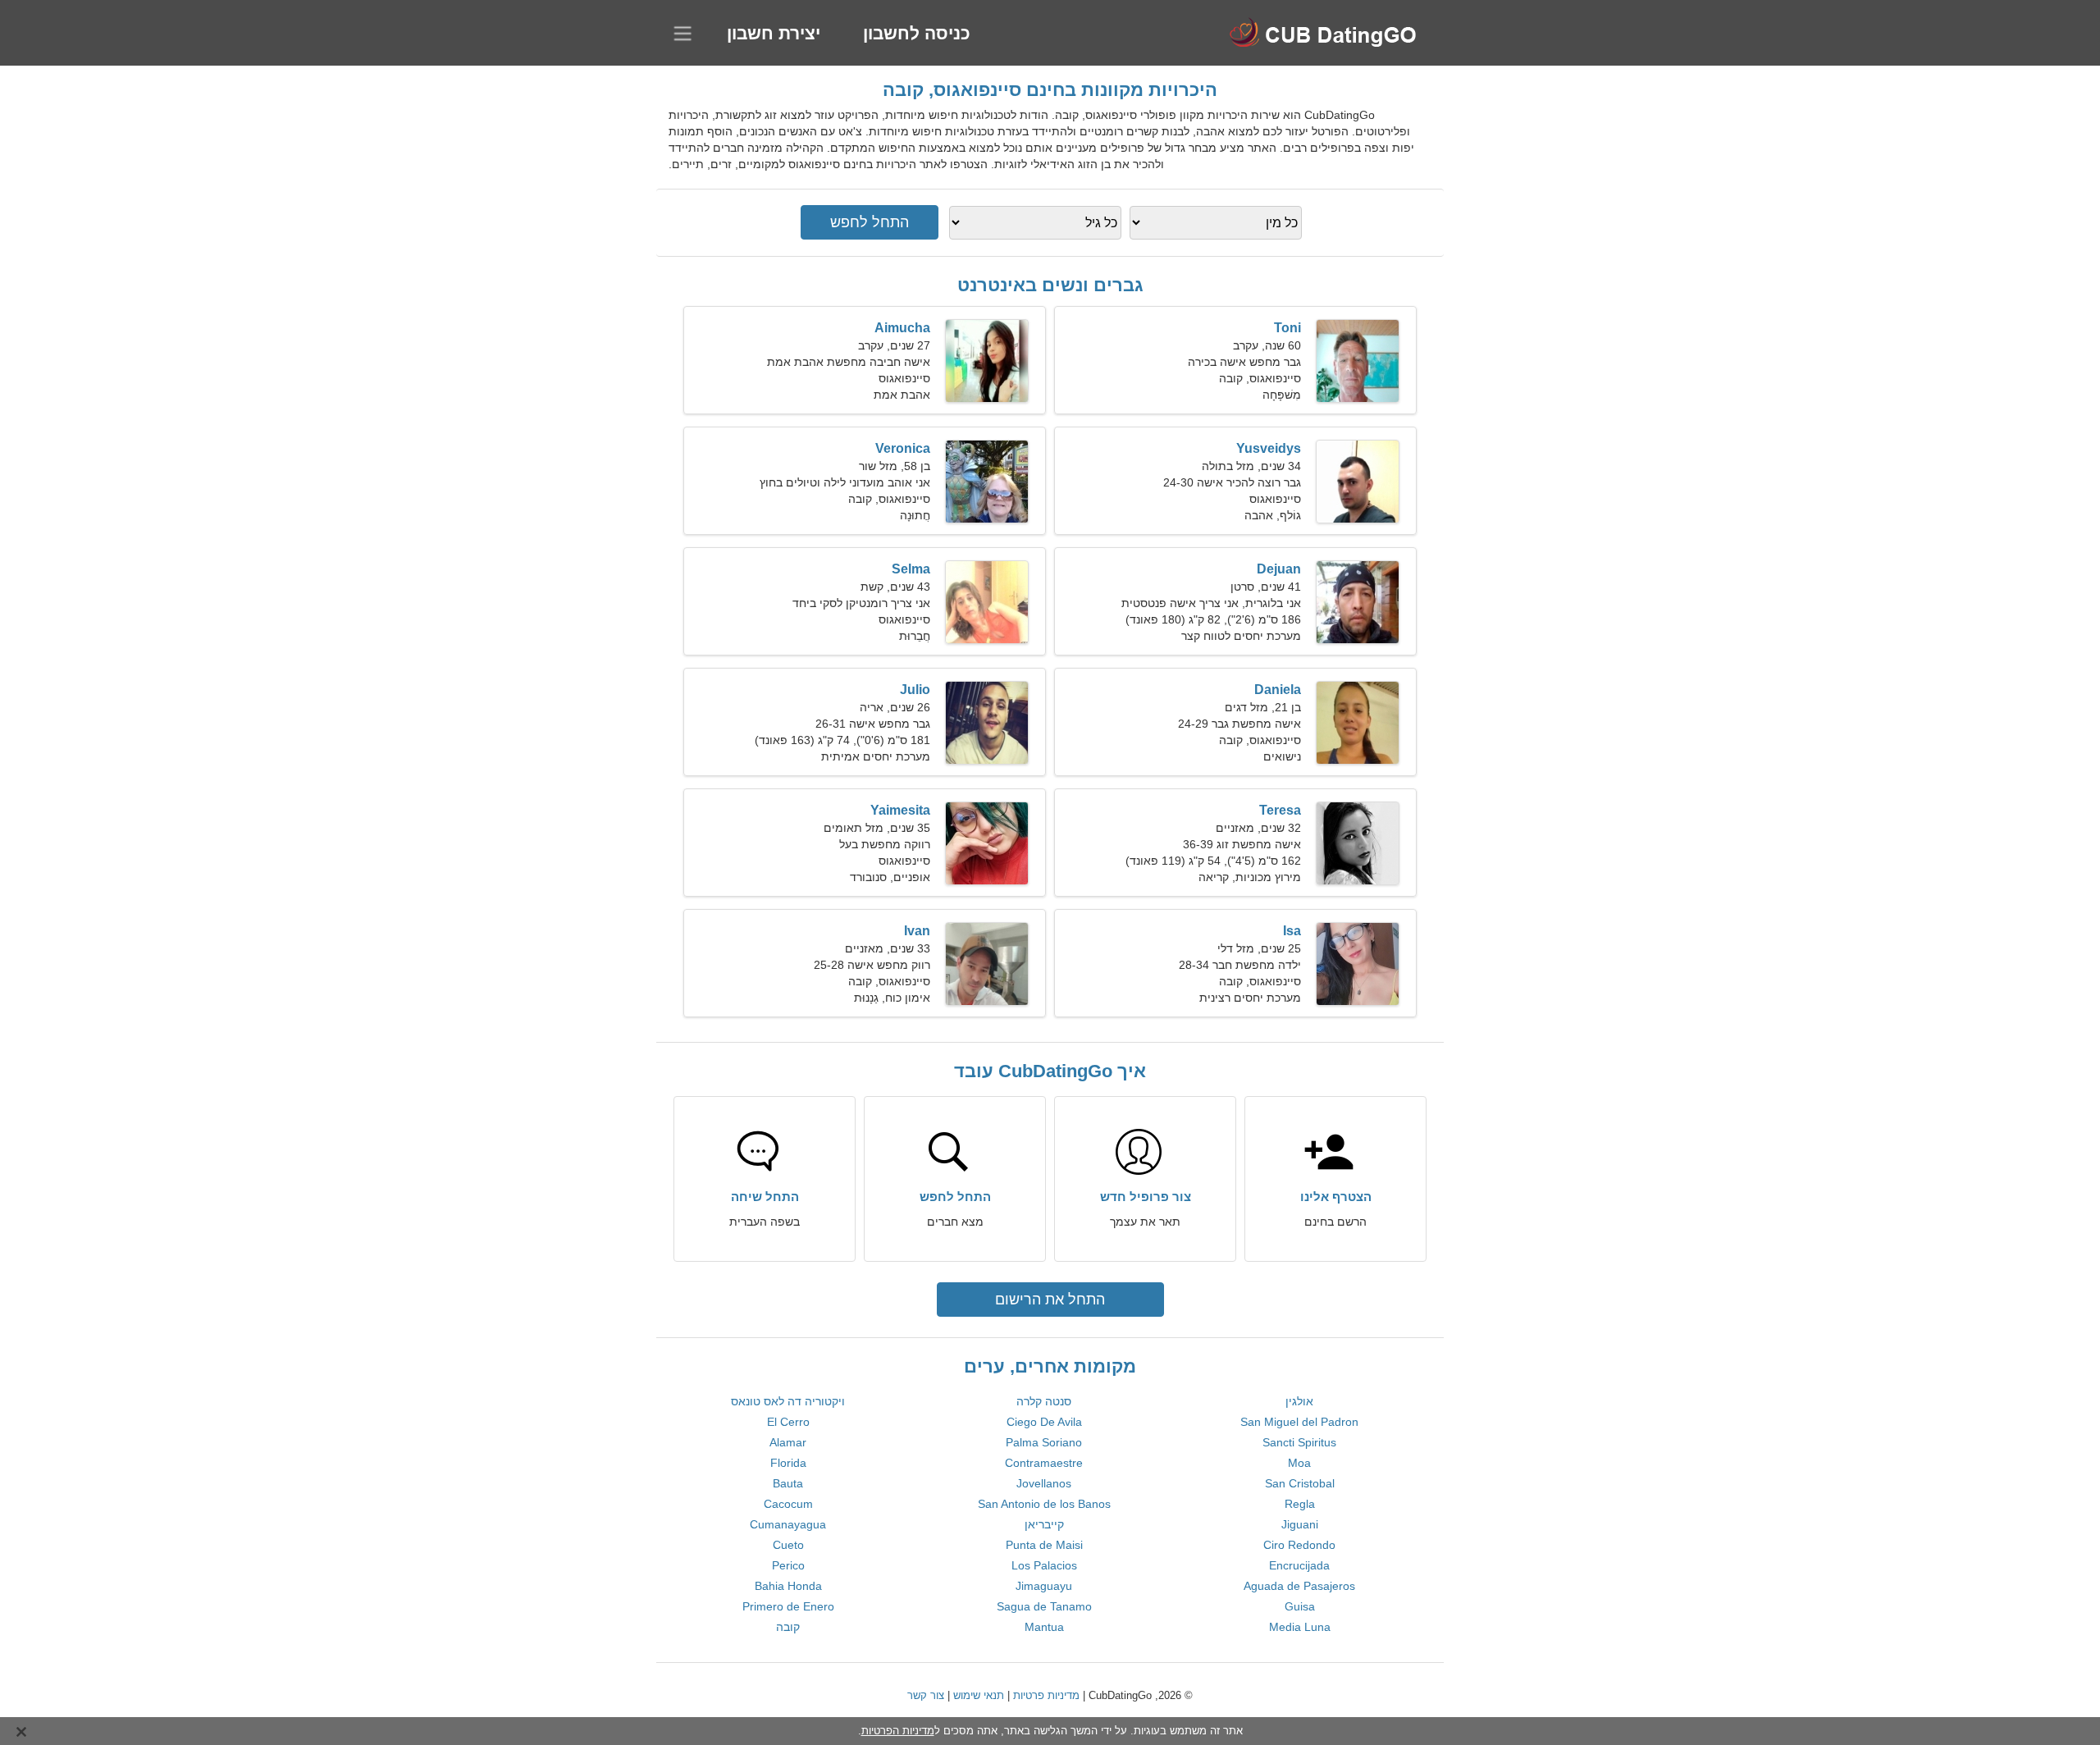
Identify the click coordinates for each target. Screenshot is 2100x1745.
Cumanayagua (788, 1524)
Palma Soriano (1044, 1442)
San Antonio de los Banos (1044, 1504)
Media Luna (1300, 1627)
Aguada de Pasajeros (1299, 1586)
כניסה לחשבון (917, 33)
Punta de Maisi (1044, 1545)
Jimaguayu (1044, 1586)
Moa (1299, 1463)
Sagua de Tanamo (1044, 1606)
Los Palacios (1044, 1565)
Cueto (788, 1545)
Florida (788, 1463)
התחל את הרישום (1050, 1300)
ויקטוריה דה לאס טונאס (788, 1401)
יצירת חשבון (774, 33)
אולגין (1299, 1401)
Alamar (788, 1442)
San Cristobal (1300, 1483)
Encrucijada (1299, 1565)
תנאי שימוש (979, 1695)
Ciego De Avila (1044, 1422)
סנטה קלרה (1044, 1401)
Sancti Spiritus (1299, 1442)
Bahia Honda (788, 1586)
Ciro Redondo (1299, 1545)
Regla (1300, 1504)
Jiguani (1300, 1524)
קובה (788, 1627)
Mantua (1044, 1627)
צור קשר (926, 1695)
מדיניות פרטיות (1046, 1695)
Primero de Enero (788, 1606)
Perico (788, 1565)
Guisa (1300, 1606)
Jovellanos (1044, 1483)
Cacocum (788, 1504)
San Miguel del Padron (1299, 1422)
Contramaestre (1044, 1463)
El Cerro (788, 1422)
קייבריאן (1044, 1524)
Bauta (788, 1483)
